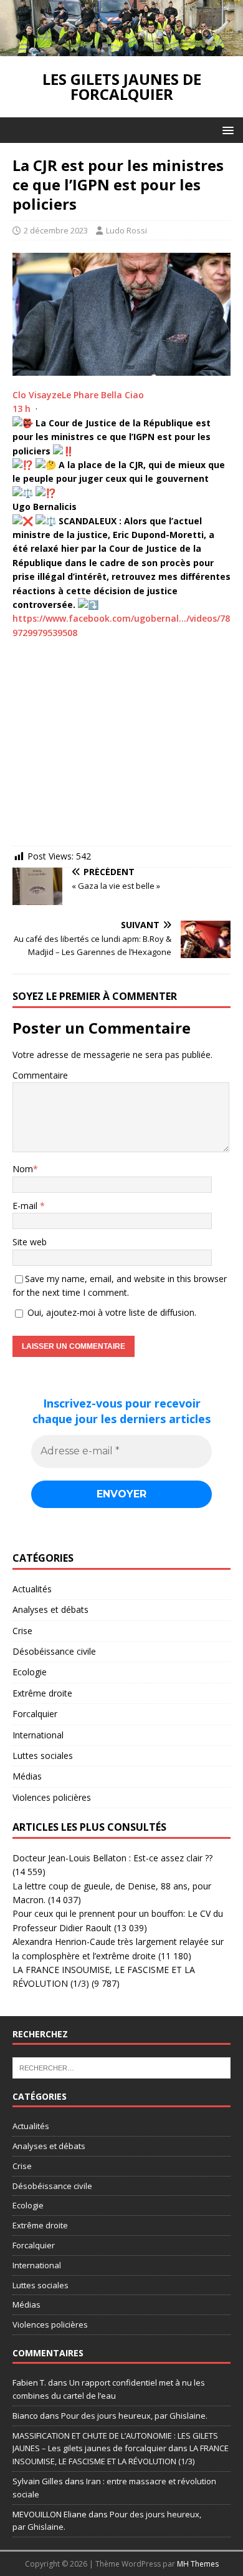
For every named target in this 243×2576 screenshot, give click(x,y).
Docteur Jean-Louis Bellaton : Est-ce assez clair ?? (112, 1858)
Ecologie (30, 1672)
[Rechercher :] (121, 2067)
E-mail (26, 1206)
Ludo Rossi (126, 230)
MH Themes (198, 2564)
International (38, 1735)
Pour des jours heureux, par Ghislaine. (134, 2416)
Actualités (32, 1589)
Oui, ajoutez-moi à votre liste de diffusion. (111, 1312)
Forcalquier (35, 1714)
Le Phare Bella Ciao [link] (103, 395)
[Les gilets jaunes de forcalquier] (121, 49)
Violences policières (52, 1797)
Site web (30, 1242)
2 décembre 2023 (56, 230)
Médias (27, 1776)
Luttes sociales (43, 1756)
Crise (22, 1631)
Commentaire (40, 1075)
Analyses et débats (50, 1609)
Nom (23, 1169)
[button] (226, 130)
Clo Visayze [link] (37, 395)
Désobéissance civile (54, 1651)
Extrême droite (42, 1693)
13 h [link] (21, 409)
